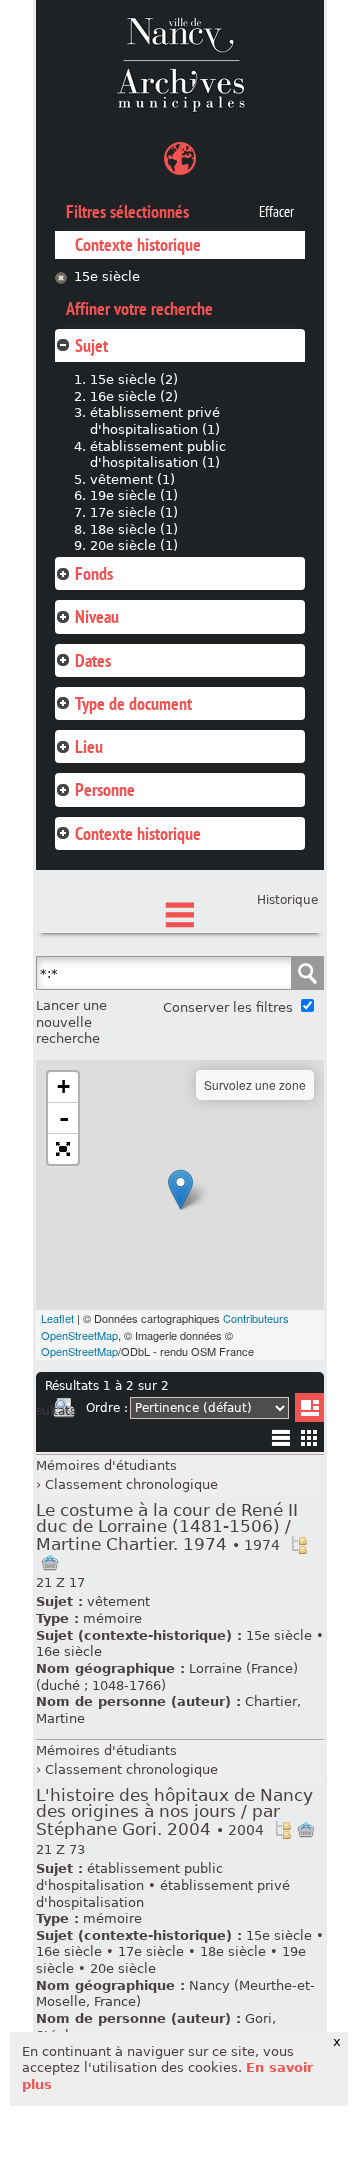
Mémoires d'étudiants (106, 1465)
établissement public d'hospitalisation (129, 1877)
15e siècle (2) (134, 379)
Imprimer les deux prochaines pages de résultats (64, 1411)
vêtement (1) (132, 479)
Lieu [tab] (89, 746)
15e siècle (107, 276)
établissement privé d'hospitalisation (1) (155, 421)
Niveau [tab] (97, 616)
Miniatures (309, 1437)
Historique (287, 900)
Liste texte (280, 1441)
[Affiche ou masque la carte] (180, 161)
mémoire (112, 1618)
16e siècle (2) (134, 396)
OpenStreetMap (79, 1351)
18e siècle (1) (134, 529)
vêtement (118, 1601)
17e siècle (151, 1951)
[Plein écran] (63, 1149)
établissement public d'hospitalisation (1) (158, 455)
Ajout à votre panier (50, 1563)
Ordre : (107, 1408)
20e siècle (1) (134, 545)
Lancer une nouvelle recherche (71, 1022)
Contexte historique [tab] (138, 833)
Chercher (307, 973)
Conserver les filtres (228, 1007)
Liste (309, 1407)
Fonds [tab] (94, 573)
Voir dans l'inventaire (299, 1545)
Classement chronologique (131, 1484)
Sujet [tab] (91, 345)
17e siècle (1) (134, 512)
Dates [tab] (93, 660)
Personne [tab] (105, 789)
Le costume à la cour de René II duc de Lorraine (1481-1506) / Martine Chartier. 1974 (167, 1527)
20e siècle (123, 1968)
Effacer (276, 212)
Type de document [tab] (133, 703)
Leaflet (57, 1318)
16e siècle (69, 1651)
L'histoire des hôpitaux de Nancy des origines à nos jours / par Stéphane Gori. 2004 (174, 1812)
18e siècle (233, 1951)
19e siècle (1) (134, 495)
